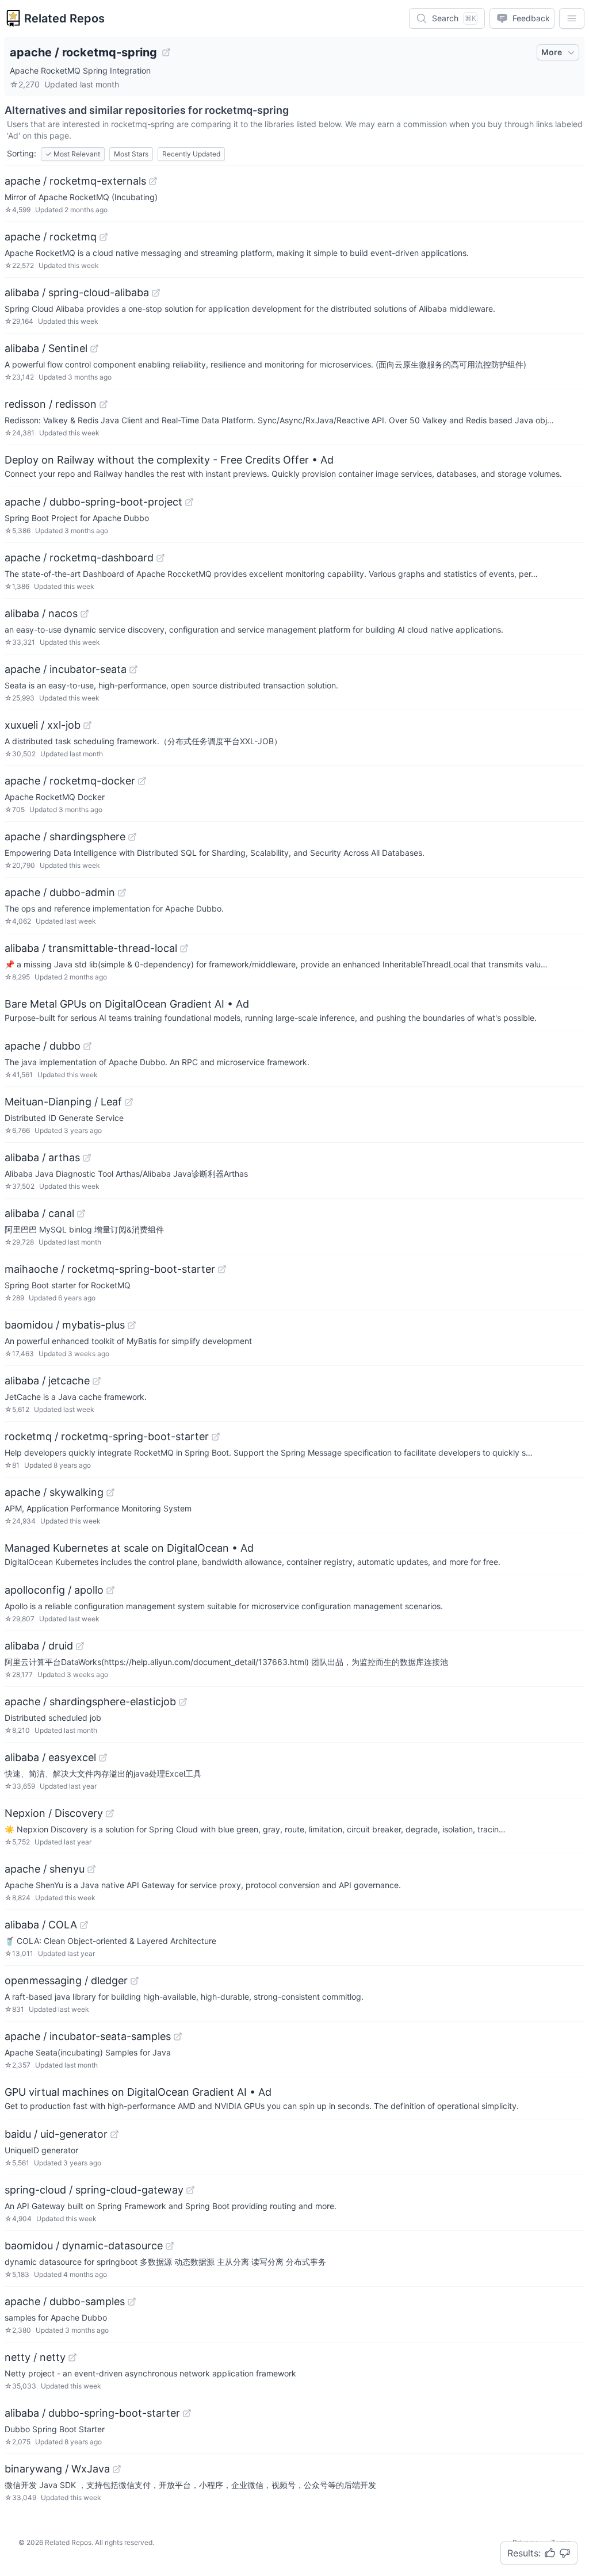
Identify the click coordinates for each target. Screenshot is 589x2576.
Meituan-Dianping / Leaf (63, 1102)
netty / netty (35, 2357)
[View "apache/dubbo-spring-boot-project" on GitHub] (189, 502)
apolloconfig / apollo (54, 1590)
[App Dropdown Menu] (572, 18)
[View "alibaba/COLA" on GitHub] (84, 1925)
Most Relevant (73, 154)
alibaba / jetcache (47, 1381)
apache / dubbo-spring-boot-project (93, 502)
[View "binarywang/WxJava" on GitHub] (117, 2469)
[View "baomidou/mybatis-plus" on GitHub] (132, 1325)
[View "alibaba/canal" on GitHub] (81, 1214)
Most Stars (131, 154)
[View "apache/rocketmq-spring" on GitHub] (166, 52)
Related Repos (64, 18)
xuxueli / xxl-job (43, 725)
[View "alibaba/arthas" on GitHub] (87, 1158)
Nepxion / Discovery (54, 1813)
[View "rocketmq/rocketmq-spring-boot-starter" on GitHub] (216, 1437)
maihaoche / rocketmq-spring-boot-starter (110, 1269)
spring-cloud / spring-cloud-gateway (94, 2190)
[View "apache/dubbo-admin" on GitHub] (122, 893)
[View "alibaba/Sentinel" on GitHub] (94, 349)
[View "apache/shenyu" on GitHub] (91, 1869)
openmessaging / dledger (66, 1980)
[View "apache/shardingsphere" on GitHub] (132, 837)
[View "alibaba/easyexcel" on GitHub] (103, 1758)
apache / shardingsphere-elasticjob (90, 1702)
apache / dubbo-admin (60, 892)
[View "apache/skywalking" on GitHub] (110, 1492)
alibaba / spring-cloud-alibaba (77, 292)
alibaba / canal (39, 1213)
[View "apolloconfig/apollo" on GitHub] (110, 1590)
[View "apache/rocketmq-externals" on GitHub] (153, 181)
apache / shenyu (45, 1869)
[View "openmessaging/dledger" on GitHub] (135, 1981)
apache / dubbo (43, 1046)
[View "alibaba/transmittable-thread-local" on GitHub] (184, 948)
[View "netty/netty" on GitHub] (72, 2357)
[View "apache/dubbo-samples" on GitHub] (132, 2302)
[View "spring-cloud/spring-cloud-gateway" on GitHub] (190, 2190)
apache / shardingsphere (65, 837)
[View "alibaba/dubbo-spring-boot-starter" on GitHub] (187, 2413)
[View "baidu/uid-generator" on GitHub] (114, 2134)
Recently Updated (191, 154)
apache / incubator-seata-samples (88, 2036)
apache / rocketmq (51, 237)
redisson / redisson (51, 404)
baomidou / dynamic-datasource (84, 2246)
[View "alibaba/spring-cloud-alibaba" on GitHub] (156, 293)
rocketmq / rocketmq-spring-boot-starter (107, 1436)
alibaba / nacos (41, 613)
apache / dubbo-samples (65, 2301)
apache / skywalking (54, 1492)
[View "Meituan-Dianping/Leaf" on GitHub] (129, 1102)
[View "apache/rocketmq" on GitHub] (104, 237)
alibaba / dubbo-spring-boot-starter (92, 2413)
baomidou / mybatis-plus (65, 1325)
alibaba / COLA (41, 1925)
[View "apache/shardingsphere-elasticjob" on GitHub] (183, 1702)
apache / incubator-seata (66, 669)
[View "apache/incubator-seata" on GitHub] (133, 669)
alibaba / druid (39, 1646)
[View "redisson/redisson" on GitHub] (104, 404)
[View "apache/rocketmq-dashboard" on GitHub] (160, 558)
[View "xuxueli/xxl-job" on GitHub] (87, 725)
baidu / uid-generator (56, 2134)
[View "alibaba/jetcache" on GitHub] (97, 1381)
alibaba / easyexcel (50, 1757)
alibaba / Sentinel (46, 348)
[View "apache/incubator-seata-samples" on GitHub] (178, 2037)
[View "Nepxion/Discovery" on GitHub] (110, 1813)
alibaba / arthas (42, 1157)
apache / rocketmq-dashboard (79, 558)
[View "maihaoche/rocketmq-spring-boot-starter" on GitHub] (222, 1269)
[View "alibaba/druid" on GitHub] (80, 1646)
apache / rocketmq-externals (75, 181)
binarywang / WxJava (57, 2469)
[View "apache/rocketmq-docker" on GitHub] (142, 781)
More (552, 52)
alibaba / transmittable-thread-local (91, 948)
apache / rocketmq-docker (70, 781)
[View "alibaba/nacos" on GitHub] (85, 614)
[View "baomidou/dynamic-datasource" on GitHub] (170, 2246)
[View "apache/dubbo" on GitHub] (87, 1046)
